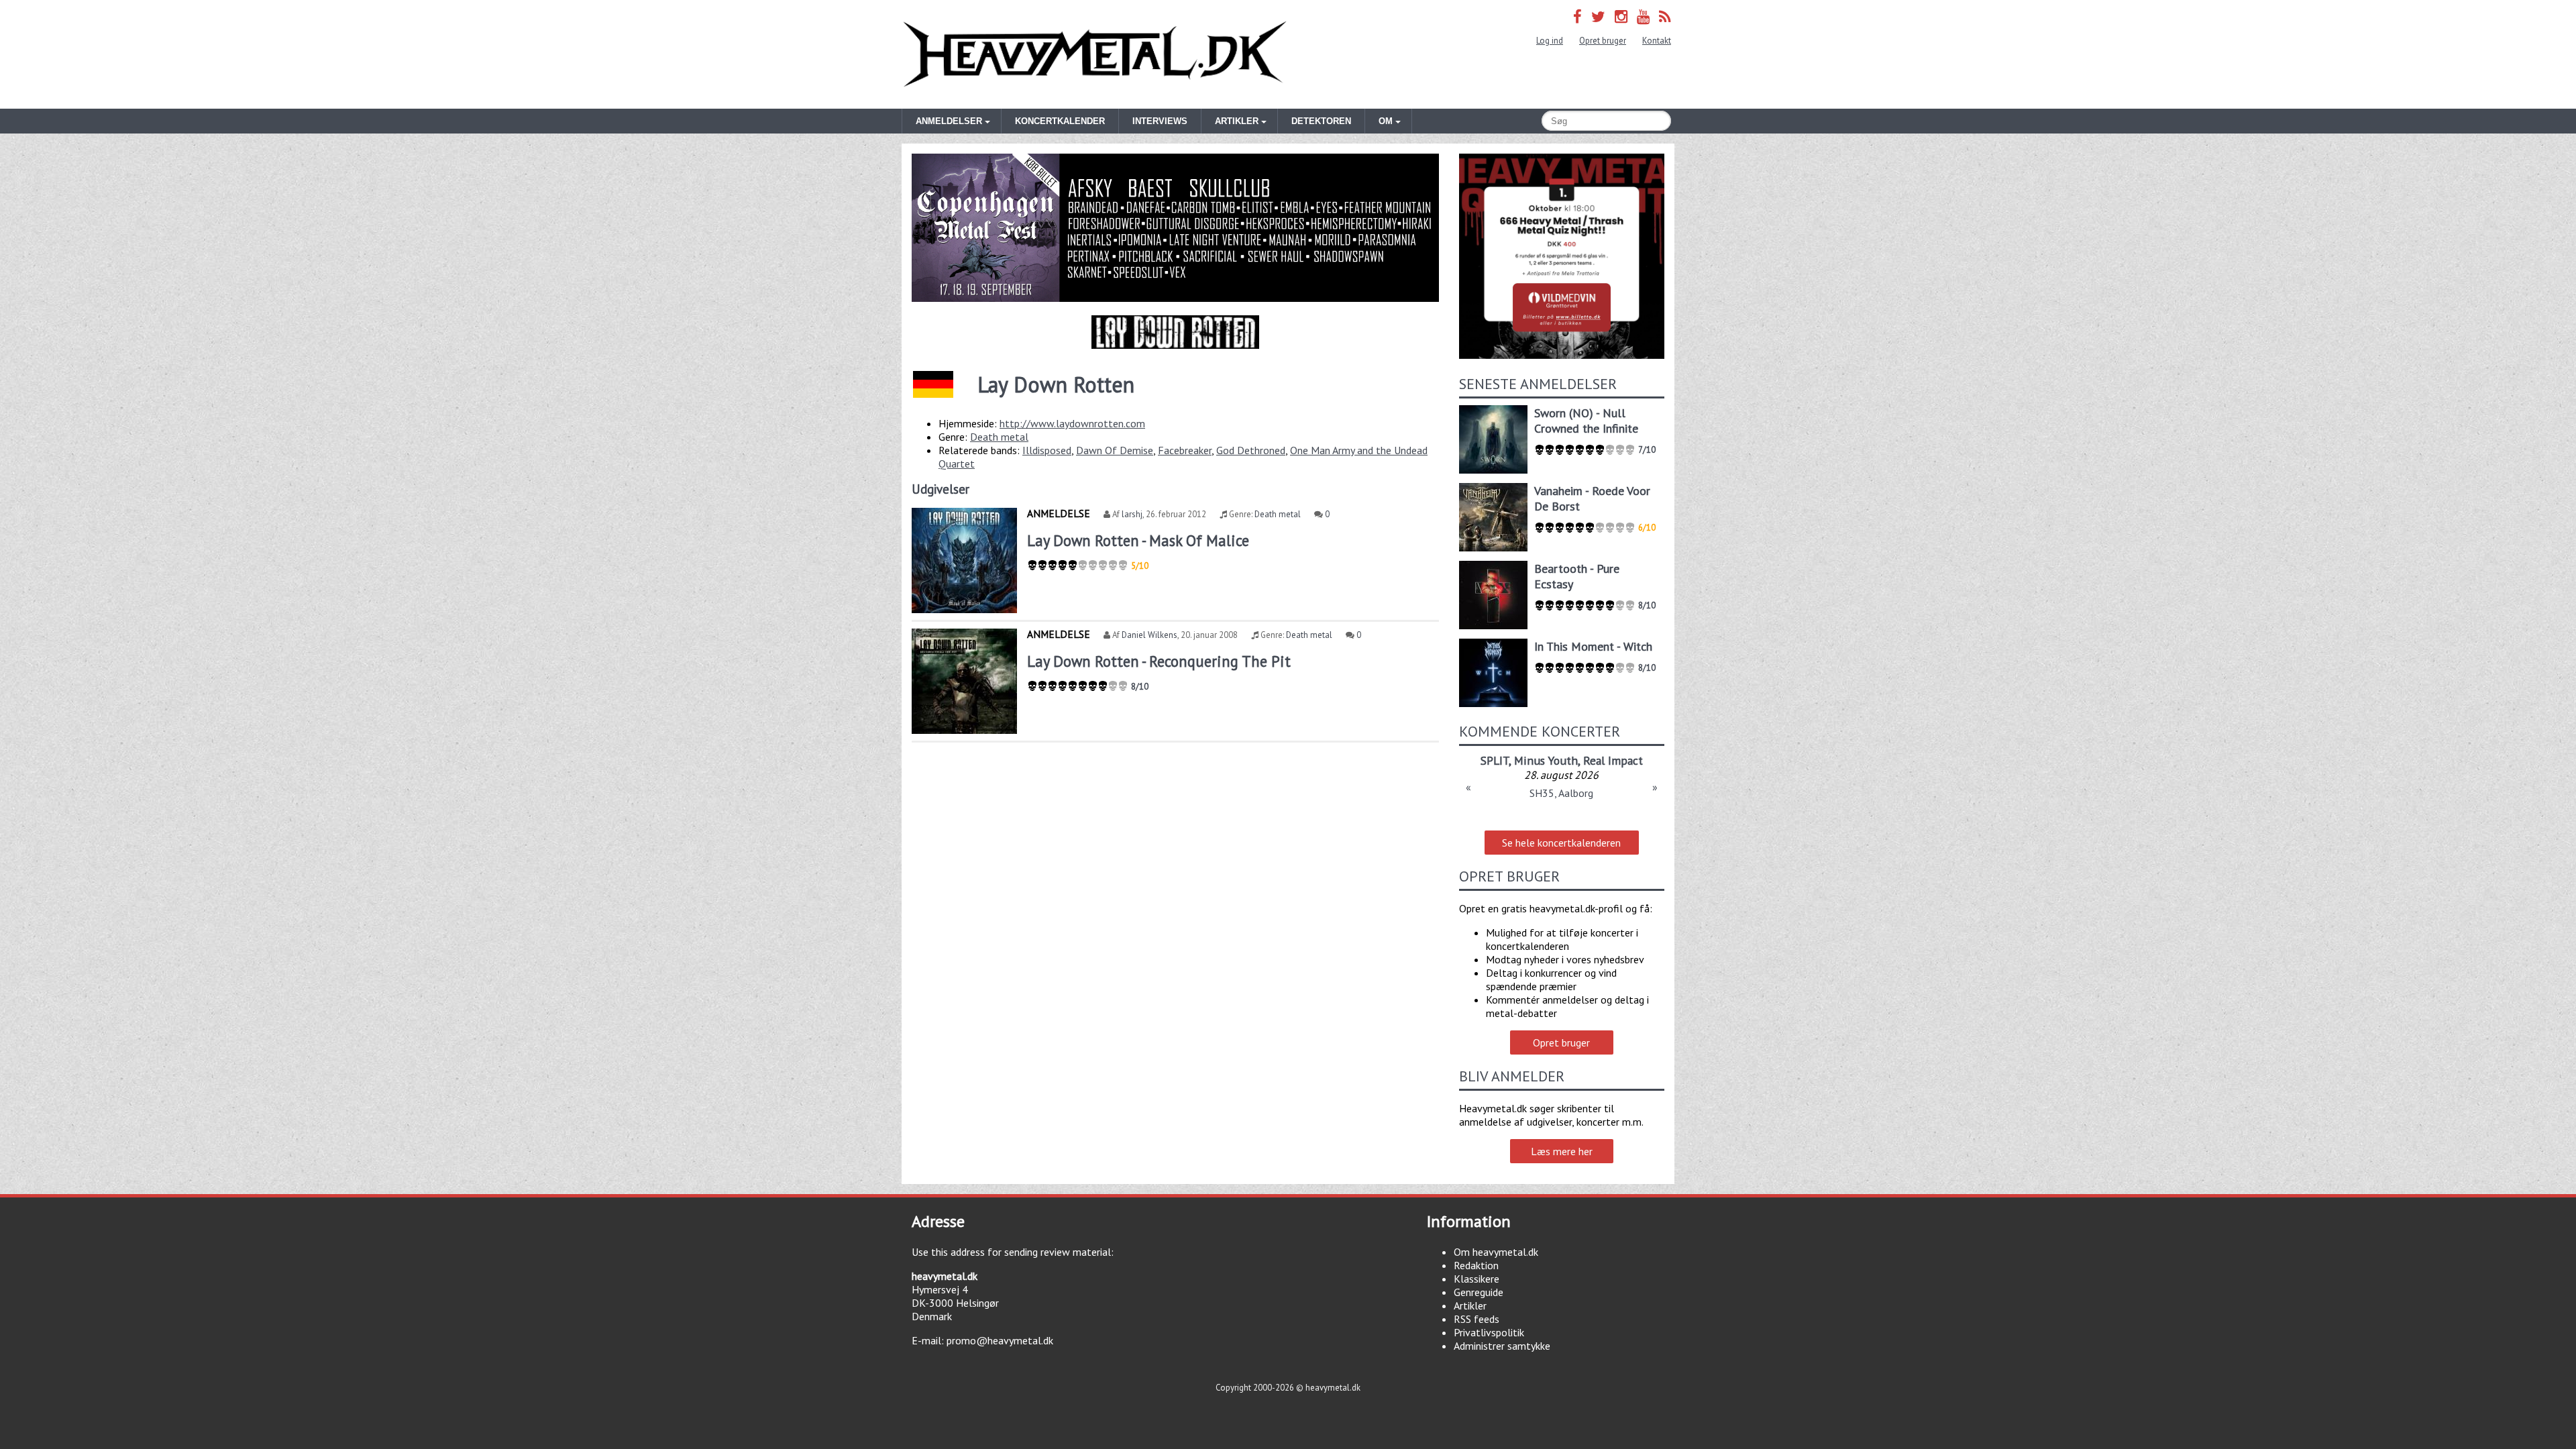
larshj (1132, 514)
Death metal (999, 437)
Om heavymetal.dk (1496, 1252)
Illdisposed (1047, 450)
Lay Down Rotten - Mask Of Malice (1138, 540)
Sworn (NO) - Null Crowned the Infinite (1586, 421)
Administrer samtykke (1502, 1346)
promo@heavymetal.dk (1000, 1340)
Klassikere (1477, 1279)
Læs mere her (1562, 1151)
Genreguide (1479, 1292)
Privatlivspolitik (1489, 1332)
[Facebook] (1577, 16)
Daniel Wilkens (1149, 635)
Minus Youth (1546, 760)
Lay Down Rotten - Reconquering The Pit (1159, 661)
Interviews (1160, 121)
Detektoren (1321, 121)
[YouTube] (1643, 16)
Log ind (1550, 41)
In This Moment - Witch (1593, 646)
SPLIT (1495, 760)
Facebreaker (1185, 450)
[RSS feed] (1665, 16)
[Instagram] (1621, 16)
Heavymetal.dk (1095, 54)
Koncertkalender (1060, 121)
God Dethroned (1251, 450)
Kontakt (1657, 41)
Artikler (1470, 1305)
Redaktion (1476, 1265)
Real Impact (1613, 760)
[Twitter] (1598, 16)
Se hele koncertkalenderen (1561, 843)
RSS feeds (1477, 1319)
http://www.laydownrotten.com (1072, 423)
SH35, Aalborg (1561, 793)
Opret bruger (1603, 41)
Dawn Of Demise (1115, 450)
